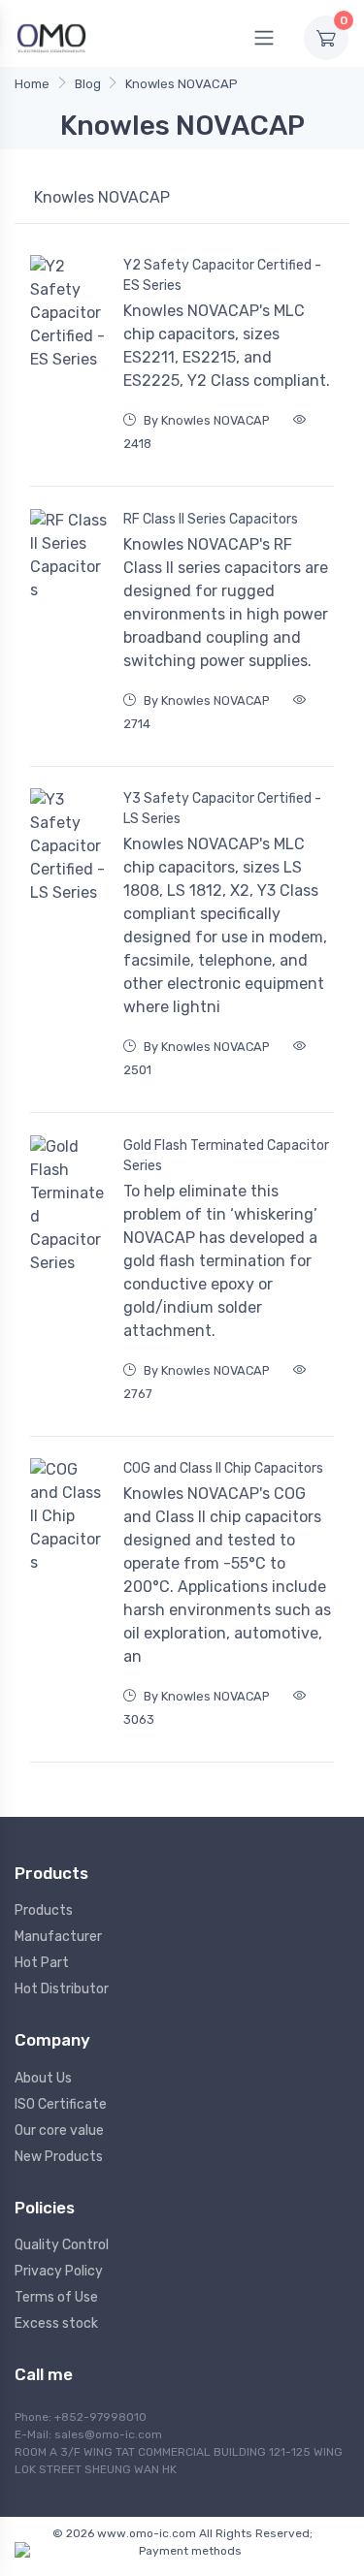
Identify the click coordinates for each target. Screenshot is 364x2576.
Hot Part (42, 1963)
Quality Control (62, 2245)
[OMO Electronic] (51, 37)
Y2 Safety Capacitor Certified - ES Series (222, 275)
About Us (43, 2078)
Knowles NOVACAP (182, 84)
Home (32, 84)
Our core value (59, 2131)
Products (44, 1910)
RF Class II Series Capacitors (211, 519)
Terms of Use (56, 2297)
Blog (88, 84)
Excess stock (56, 2323)
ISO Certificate (61, 2104)
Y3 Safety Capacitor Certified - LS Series (222, 809)
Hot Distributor (62, 1989)
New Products (59, 2157)
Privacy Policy (59, 2271)
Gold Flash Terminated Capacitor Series (226, 1156)
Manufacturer (58, 1937)
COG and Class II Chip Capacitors (223, 1468)
